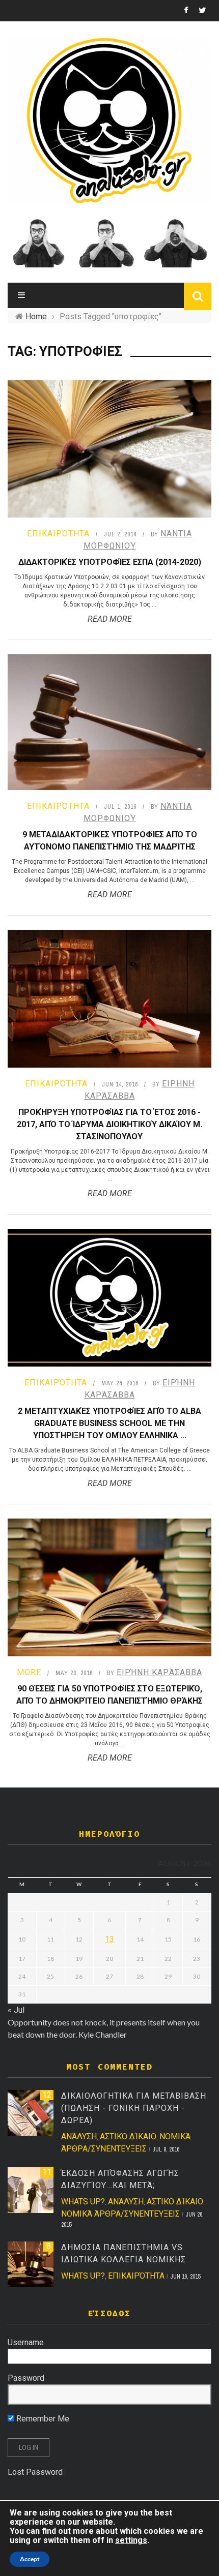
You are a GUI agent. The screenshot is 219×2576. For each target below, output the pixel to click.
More (29, 1672)
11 (47, 2172)
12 (47, 2095)
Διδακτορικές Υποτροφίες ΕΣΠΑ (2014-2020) (110, 562)
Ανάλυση (79, 2136)
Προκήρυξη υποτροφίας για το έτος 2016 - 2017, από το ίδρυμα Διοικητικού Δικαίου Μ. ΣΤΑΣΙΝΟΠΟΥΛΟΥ (109, 1124)
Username (26, 2342)
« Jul (16, 2010)
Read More (110, 619)
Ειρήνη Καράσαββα (159, 1672)
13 (109, 1939)
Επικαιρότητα (58, 534)
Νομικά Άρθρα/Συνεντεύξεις (120, 2214)
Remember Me (42, 2419)
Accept (30, 2559)
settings (131, 2540)
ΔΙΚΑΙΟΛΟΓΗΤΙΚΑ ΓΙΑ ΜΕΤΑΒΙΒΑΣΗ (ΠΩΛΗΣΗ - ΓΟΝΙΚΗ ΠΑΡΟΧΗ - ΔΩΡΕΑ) (134, 2108)
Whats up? (83, 2202)
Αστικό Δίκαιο (128, 2136)
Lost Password (35, 2472)
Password (26, 2378)
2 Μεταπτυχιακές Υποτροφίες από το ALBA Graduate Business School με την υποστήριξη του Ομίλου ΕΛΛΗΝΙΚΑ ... (109, 1423)
